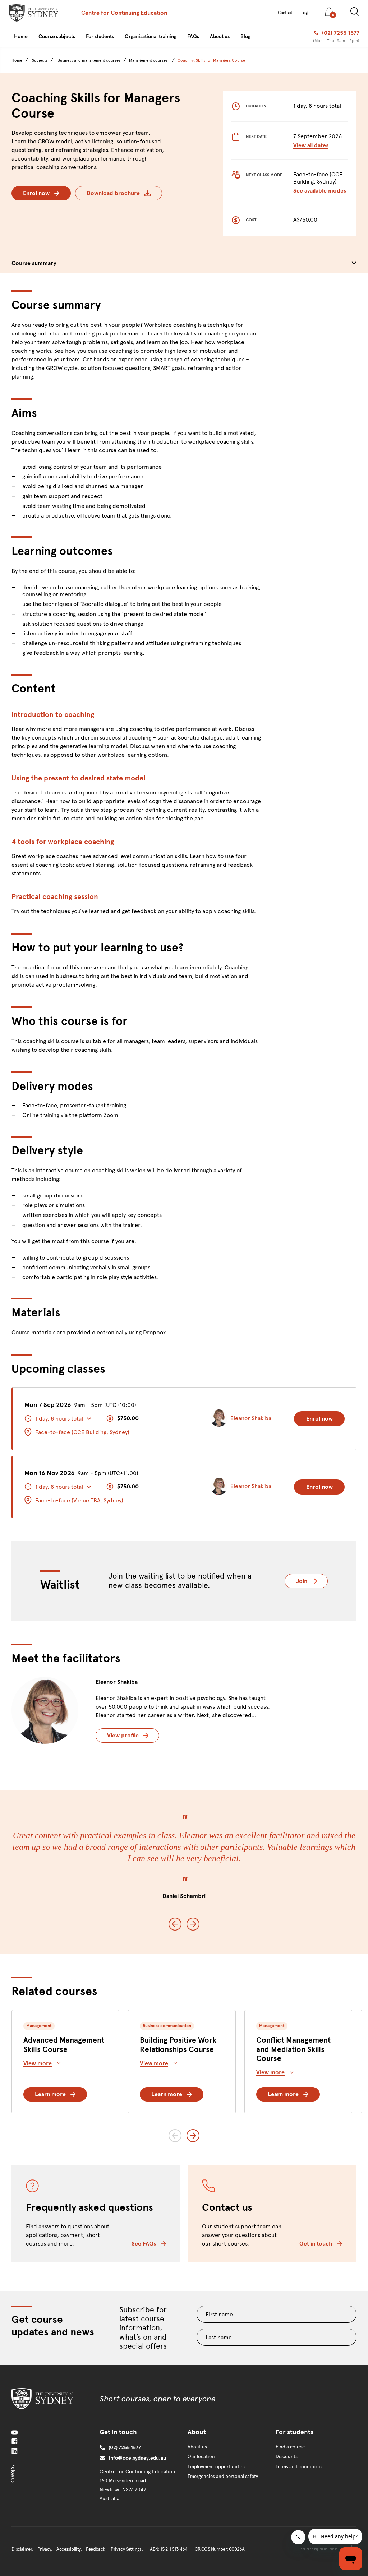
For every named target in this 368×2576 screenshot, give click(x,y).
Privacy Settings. (127, 2549)
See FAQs (144, 2244)
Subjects (40, 60)
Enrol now (36, 193)
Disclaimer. (22, 2549)
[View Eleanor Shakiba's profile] (45, 1710)
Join (312, 1581)
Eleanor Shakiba (117, 1682)
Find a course (290, 2447)
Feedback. (96, 2549)
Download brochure (113, 193)
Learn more (50, 2094)
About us (197, 2447)
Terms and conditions (299, 2467)
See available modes (320, 191)
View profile (123, 1735)
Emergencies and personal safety (223, 2477)
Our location (201, 2457)
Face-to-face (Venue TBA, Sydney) (79, 1500)
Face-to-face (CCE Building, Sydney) (82, 1432)
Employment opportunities (217, 2467)
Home (17, 60)
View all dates (311, 145)
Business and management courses (89, 60)
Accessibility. (69, 2549)
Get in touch (316, 2244)
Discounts (287, 2457)
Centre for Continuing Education (124, 13)
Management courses (148, 61)
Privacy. (45, 2549)
